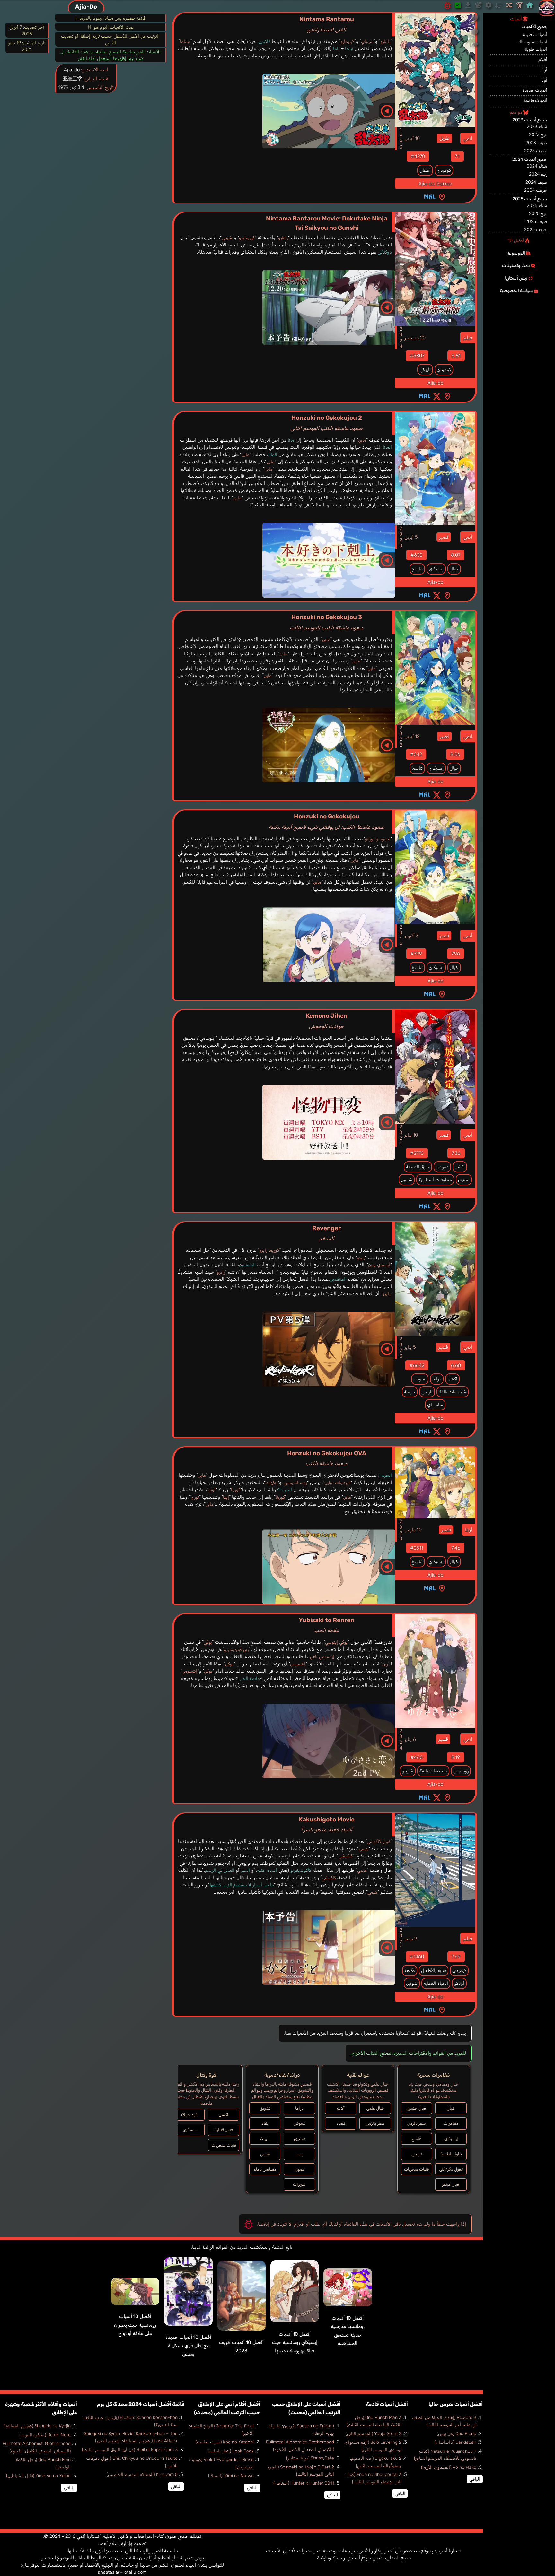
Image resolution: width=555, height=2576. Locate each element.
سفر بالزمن (417, 2123)
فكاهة (410, 1971)
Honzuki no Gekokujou (327, 821)
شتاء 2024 (537, 166)
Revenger (326, 1233)
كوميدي (444, 170)
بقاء (265, 2123)
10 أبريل (412, 138)
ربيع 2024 (538, 174)
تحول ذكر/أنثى (451, 2169)
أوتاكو (459, 1983)
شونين (407, 1180)
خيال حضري (417, 2108)
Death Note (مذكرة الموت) (45, 2435)
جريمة (410, 1392)
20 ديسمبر (415, 338)
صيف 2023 (536, 143)
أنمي (468, 138)
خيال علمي (375, 2108)
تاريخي (425, 370)
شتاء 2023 (537, 127)
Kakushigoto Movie (327, 1824)
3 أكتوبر (412, 936)
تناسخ (417, 569)
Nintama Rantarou (327, 24)
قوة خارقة (189, 2115)
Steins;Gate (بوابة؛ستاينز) (310, 2458)
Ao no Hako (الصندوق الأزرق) (449, 2467)
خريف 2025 (536, 230)
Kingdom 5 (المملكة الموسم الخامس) (142, 2474)
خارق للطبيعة (418, 1167)
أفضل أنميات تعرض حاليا (456, 2404)
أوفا (469, 1530)
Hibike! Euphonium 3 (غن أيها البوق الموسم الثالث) (130, 2450)
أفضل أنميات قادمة (387, 2404)
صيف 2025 (536, 222)
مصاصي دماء (265, 2169)
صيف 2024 (536, 182)
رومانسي (461, 1771)
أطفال (425, 170)
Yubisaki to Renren (326, 1625)
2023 (401, 1347)
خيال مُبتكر (451, 2184)
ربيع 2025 (538, 214)
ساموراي (435, 1405)
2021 (401, 1135)
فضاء (341, 2123)
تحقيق (464, 1180)
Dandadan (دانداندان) (455, 2442)
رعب (300, 2154)
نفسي (265, 2154)
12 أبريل (412, 736)
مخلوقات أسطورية (435, 1180)
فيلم (468, 338)
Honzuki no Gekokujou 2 (326, 423)
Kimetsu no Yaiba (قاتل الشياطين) (38, 2476)
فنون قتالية (224, 2130)
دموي (299, 2169)
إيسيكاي (436, 569)
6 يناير (410, 1739)
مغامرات (451, 2123)
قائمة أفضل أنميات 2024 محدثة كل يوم (140, 2404)
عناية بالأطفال (434, 1971)
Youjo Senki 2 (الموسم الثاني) (374, 2434)
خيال (454, 569)
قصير (444, 537)
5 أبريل (411, 537)
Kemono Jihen (327, 1021)
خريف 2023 (536, 151)
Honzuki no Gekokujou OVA (327, 1458)
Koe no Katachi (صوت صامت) (225, 2442)
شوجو (408, 1771)
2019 (401, 936)
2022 (401, 736)
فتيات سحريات (416, 2169)
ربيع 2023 (538, 135)
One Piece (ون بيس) (457, 2434)
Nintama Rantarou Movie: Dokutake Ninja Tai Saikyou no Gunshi (327, 223)
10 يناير (411, 1135)
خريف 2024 (536, 190)
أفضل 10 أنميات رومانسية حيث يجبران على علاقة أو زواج (135, 2325)
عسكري (189, 2130)
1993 (401, 138)
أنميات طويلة (536, 49)
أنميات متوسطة (533, 42)
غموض (442, 1167)
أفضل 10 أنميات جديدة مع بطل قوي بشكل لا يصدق (188, 2346)
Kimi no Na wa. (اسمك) (231, 2476)
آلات (341, 2108)
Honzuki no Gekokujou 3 (327, 622)
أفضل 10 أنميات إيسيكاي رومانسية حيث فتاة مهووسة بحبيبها (295, 2343)
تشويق (265, 2108)
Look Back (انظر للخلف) (231, 2451)
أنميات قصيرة (535, 35)
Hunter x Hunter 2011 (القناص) (304, 2483)
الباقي (475, 2479)
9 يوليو (411, 1939)
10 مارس (413, 1530)
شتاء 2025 (537, 206)
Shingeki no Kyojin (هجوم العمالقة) (37, 2426)
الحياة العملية (436, 1983)
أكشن (460, 1167)
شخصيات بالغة (453, 1392)
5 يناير (410, 1347)
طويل (444, 138)
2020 (401, 537)
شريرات (299, 2184)
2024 (401, 338)
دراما (437, 1379)
